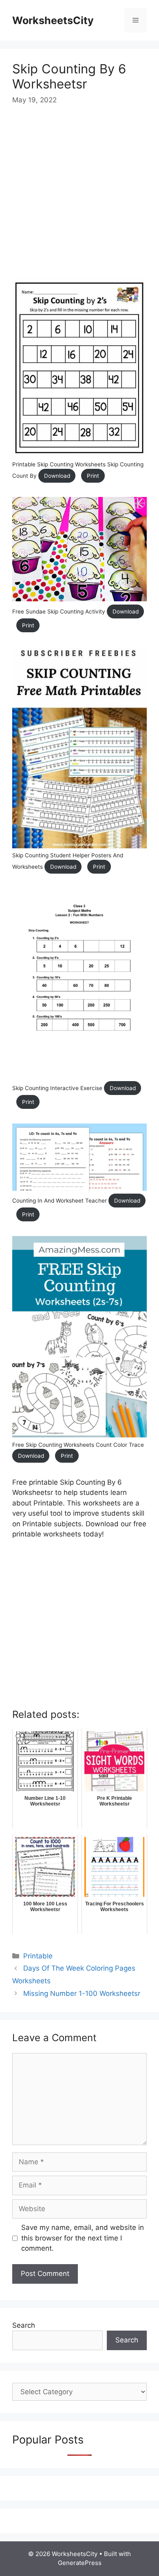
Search (24, 2325)
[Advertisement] (79, 199)
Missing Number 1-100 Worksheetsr (82, 1993)
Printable (38, 1956)
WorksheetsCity (53, 20)
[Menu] (136, 20)
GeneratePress (80, 2563)
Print (93, 476)
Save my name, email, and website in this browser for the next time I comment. (83, 2238)
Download (57, 476)
